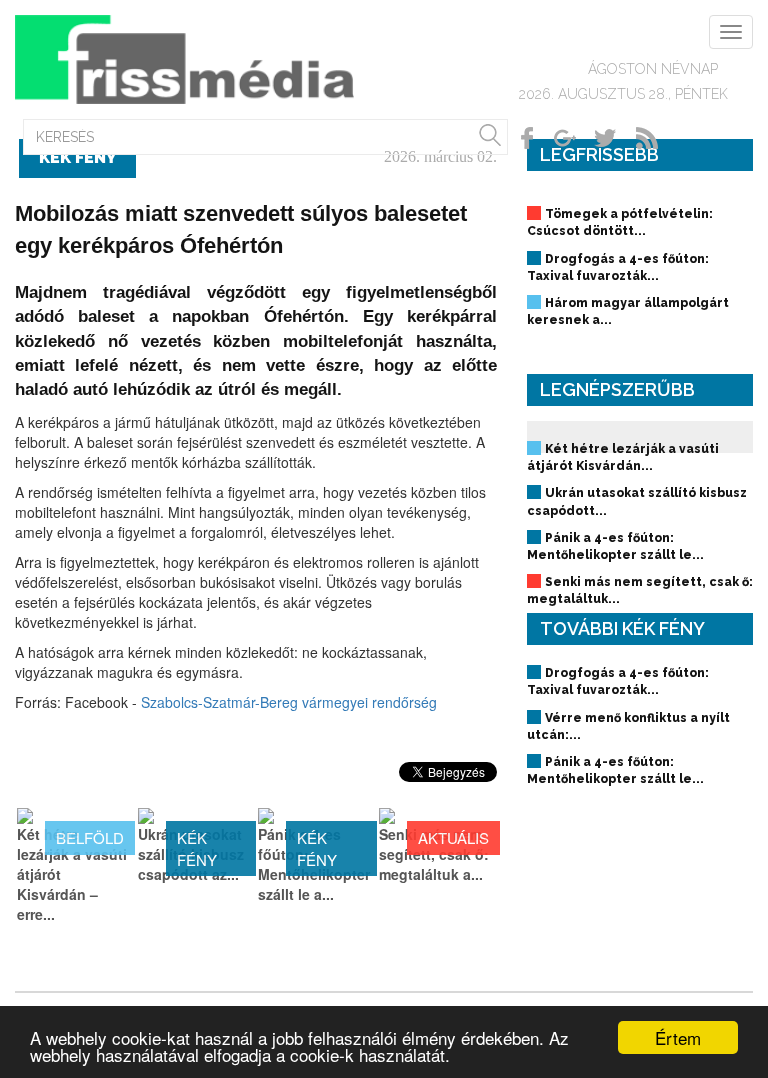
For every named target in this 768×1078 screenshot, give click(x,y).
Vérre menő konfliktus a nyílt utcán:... (628, 726)
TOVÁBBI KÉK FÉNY (622, 628)
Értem (678, 1037)
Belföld (90, 837)
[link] (289, 702)
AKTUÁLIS (453, 837)
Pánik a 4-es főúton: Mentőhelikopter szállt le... (615, 546)
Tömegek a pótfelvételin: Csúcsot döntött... (620, 222)
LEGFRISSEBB (599, 154)
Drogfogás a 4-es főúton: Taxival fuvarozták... (618, 267)
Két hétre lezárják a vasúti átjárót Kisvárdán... (623, 457)
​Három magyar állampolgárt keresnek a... (628, 311)
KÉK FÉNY (197, 848)
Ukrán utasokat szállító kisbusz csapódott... (637, 501)
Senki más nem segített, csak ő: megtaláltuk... (640, 590)
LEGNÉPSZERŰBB (617, 389)
